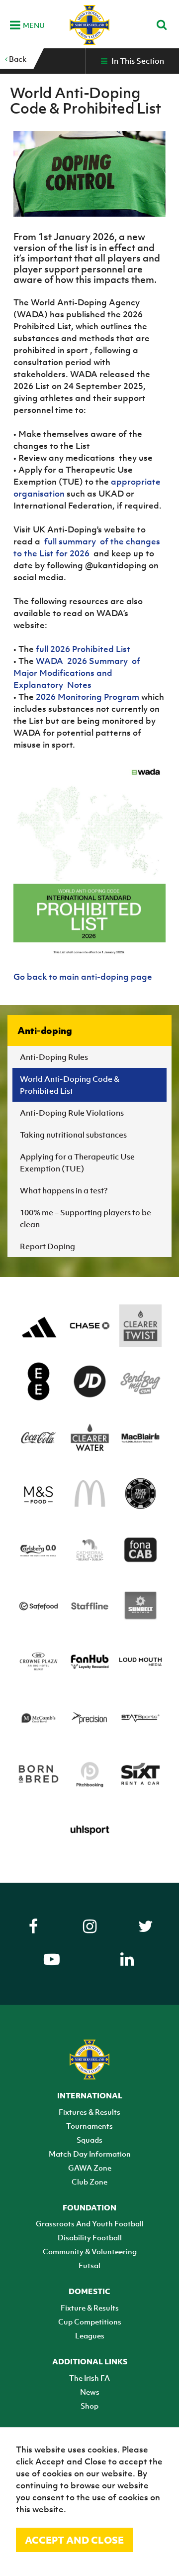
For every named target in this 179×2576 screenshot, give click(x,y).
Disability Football (90, 2237)
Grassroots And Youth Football (90, 2223)
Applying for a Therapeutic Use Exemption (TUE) (77, 1162)
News (90, 2392)
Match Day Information (90, 2154)
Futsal (89, 2265)
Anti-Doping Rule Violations (72, 1113)
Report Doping (47, 1246)
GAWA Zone (90, 2168)
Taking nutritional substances (73, 1135)
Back (17, 59)
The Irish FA (89, 2378)
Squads (89, 2140)
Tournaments (89, 2126)
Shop (89, 2406)
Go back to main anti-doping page (83, 977)
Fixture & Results (90, 2308)
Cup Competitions (90, 2321)
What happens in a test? (64, 1190)
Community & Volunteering (90, 2251)
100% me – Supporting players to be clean (86, 1218)
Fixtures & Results (89, 2112)
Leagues (90, 2335)
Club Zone (89, 2182)
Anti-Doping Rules (54, 1057)
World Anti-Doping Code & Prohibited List (70, 1085)
